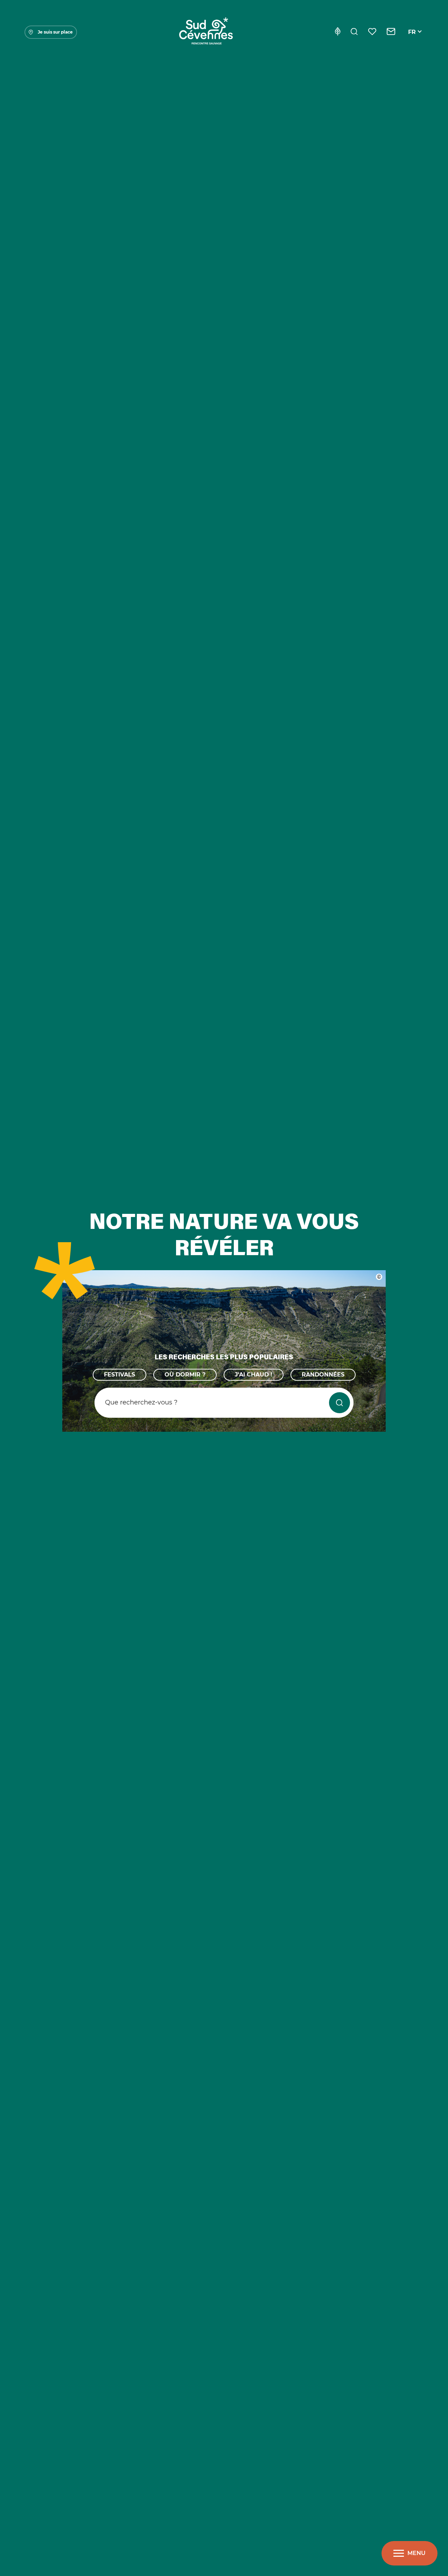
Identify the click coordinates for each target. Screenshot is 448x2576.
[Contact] (391, 32)
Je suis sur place (55, 32)
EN (412, 40)
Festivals (120, 1375)
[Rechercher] (354, 32)
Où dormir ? (185, 1375)
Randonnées (323, 1375)
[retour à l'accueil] (206, 32)
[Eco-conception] (338, 32)
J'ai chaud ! (254, 1375)
